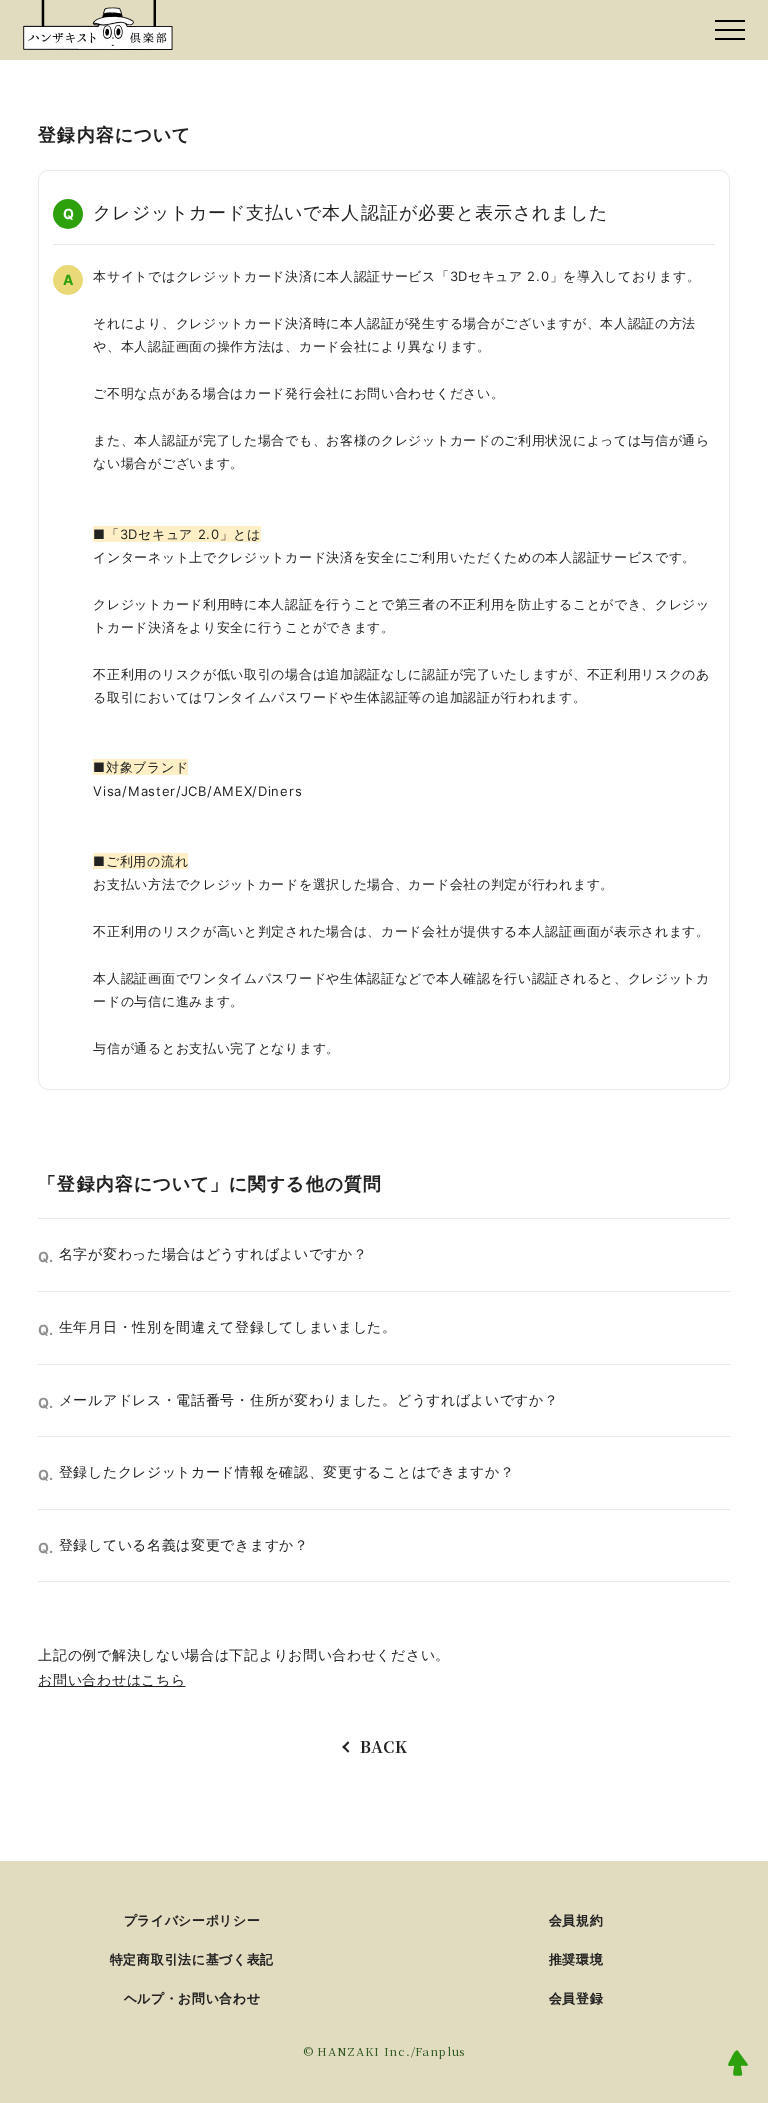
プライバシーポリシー (192, 1920)
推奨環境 (576, 1959)
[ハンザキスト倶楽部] (98, 25)
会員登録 (576, 1998)
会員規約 (576, 1920)
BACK (384, 1746)
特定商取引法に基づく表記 (192, 1959)
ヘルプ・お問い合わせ (192, 1998)
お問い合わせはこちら (111, 1679)
